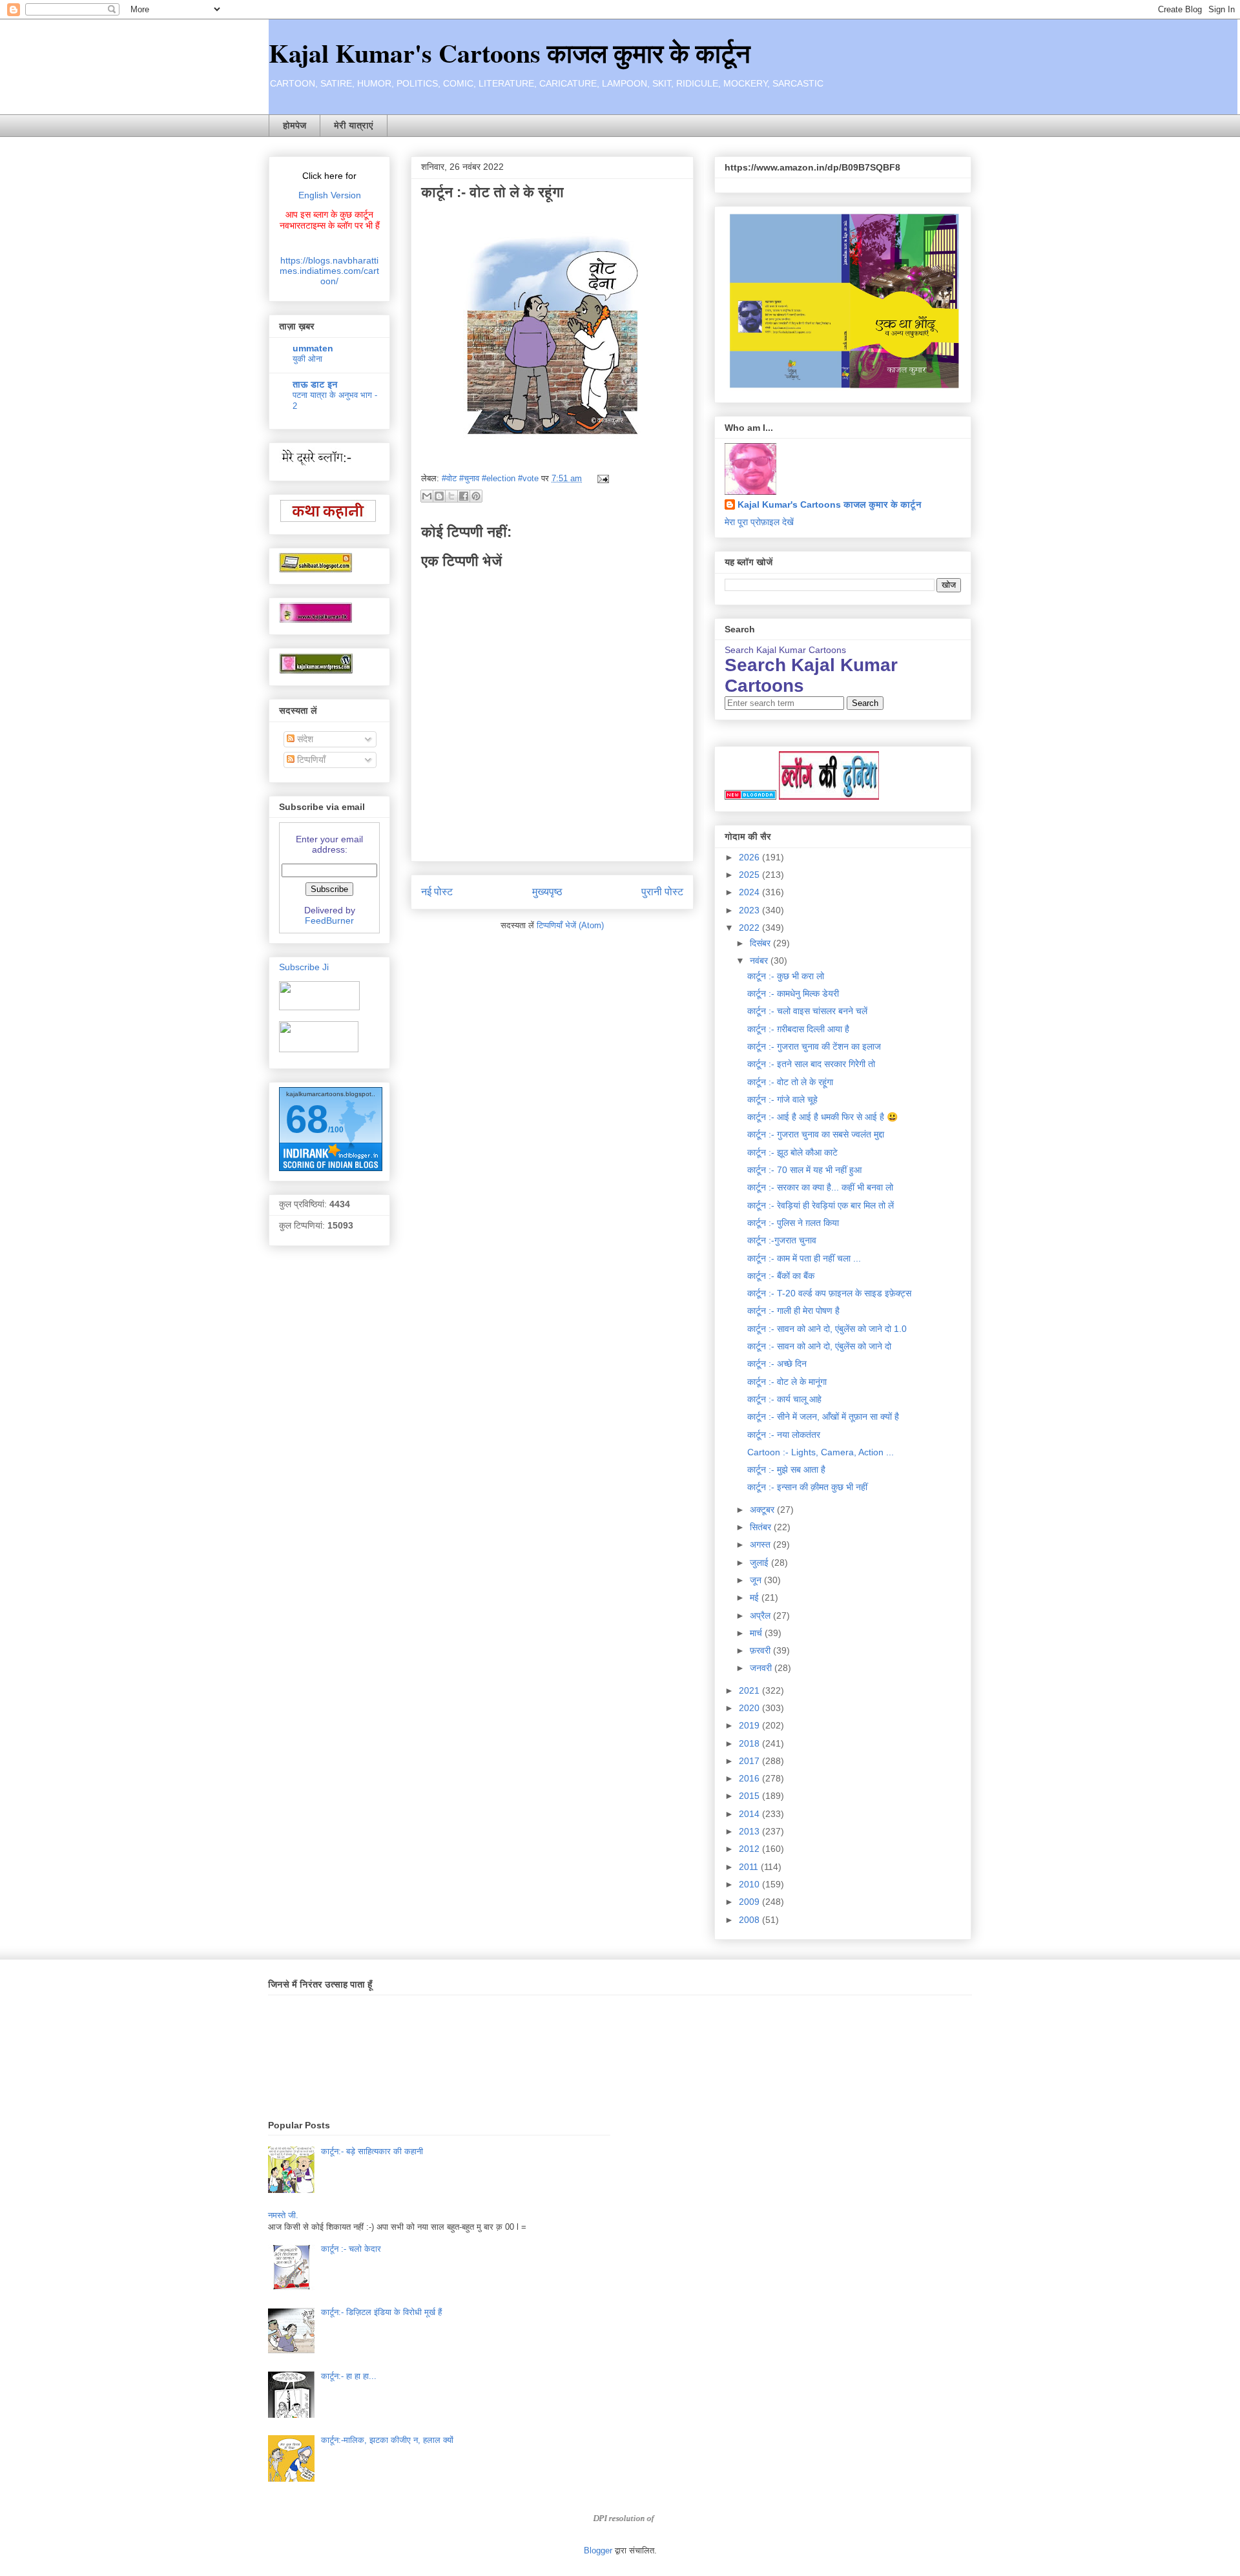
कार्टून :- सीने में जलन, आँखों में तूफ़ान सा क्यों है (823, 1417)
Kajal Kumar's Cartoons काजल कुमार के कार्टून (510, 53)
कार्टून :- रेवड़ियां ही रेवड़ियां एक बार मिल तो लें (821, 1205)
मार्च (757, 1633)
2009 (750, 1902)
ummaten (313, 348)
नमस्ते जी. (283, 2215)
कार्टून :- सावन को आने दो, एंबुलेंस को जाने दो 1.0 (827, 1329)
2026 (750, 857)
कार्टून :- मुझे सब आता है (786, 1470)
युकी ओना (307, 359)
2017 (750, 1761)
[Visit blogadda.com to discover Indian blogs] (750, 796)
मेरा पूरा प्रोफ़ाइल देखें (759, 522)
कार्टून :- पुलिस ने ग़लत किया (793, 1223)
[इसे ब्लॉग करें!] (439, 496)
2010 (750, 1884)
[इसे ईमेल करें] (427, 496)
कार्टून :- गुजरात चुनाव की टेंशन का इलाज (814, 1046)
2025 (750, 875)
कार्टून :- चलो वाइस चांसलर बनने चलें (807, 1011)
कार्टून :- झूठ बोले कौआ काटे (792, 1152)
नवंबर (760, 961)
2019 (750, 1725)
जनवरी (762, 1668)
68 (307, 1119)
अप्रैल (761, 1615)
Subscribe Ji (304, 967)
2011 (750, 1867)
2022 (750, 928)
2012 (750, 1849)
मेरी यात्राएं (354, 125)
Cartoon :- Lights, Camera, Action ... (821, 1452)
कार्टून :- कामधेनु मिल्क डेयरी (793, 993)
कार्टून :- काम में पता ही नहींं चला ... (804, 1258)
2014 (750, 1814)
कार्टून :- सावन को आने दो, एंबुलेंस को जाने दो (819, 1346)
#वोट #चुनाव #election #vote (490, 478)
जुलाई (760, 1563)
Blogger (598, 2550)
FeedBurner (329, 920)
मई (756, 1597)
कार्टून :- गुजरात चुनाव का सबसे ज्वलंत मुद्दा (816, 1134)
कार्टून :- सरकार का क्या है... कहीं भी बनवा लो (820, 1187)
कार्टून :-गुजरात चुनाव (782, 1240)
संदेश (304, 739)
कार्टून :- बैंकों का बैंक (781, 1276)
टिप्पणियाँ (310, 760)
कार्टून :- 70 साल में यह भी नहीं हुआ (804, 1170)
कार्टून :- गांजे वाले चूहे (782, 1099)
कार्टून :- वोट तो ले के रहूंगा (790, 1082)
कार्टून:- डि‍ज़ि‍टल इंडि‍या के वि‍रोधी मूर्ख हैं (381, 2312)
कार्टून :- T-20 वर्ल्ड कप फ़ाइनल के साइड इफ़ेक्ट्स (829, 1293)
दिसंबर (761, 943)
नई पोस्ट (437, 892)
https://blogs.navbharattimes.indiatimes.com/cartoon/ (329, 271)
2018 (750, 1743)
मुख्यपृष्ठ (547, 892)
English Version (330, 195)
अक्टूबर (763, 1510)
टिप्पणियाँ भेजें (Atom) (570, 925)
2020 (750, 1708)
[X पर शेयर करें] (451, 496)
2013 (750, 1831)
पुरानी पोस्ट (662, 892)
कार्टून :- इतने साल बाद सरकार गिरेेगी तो (811, 1064)
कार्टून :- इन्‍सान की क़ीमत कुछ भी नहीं (807, 1487)
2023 (750, 910)
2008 (750, 1920)
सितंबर (762, 1527)
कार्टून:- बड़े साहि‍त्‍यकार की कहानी (372, 2151)
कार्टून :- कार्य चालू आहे (784, 1399)
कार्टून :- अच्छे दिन (777, 1364)
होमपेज (294, 125)
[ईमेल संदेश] (601, 478)
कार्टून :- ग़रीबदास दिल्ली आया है (798, 1029)
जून (757, 1580)
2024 (750, 892)
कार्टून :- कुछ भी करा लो (786, 976)
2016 (750, 1778)
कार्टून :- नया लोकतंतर (784, 1435)
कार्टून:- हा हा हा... (349, 2376)
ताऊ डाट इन (315, 384)
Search (865, 703)
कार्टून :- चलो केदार (351, 2249)
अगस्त (761, 1544)
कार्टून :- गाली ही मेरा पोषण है (793, 1311)
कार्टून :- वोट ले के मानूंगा (787, 1382)
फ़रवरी (761, 1650)
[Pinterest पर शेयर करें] (476, 496)
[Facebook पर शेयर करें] (464, 496)
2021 (750, 1690)
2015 (750, 1796)
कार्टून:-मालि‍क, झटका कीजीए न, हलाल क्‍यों (387, 2440)
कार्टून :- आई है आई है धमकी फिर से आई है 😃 (822, 1117)
